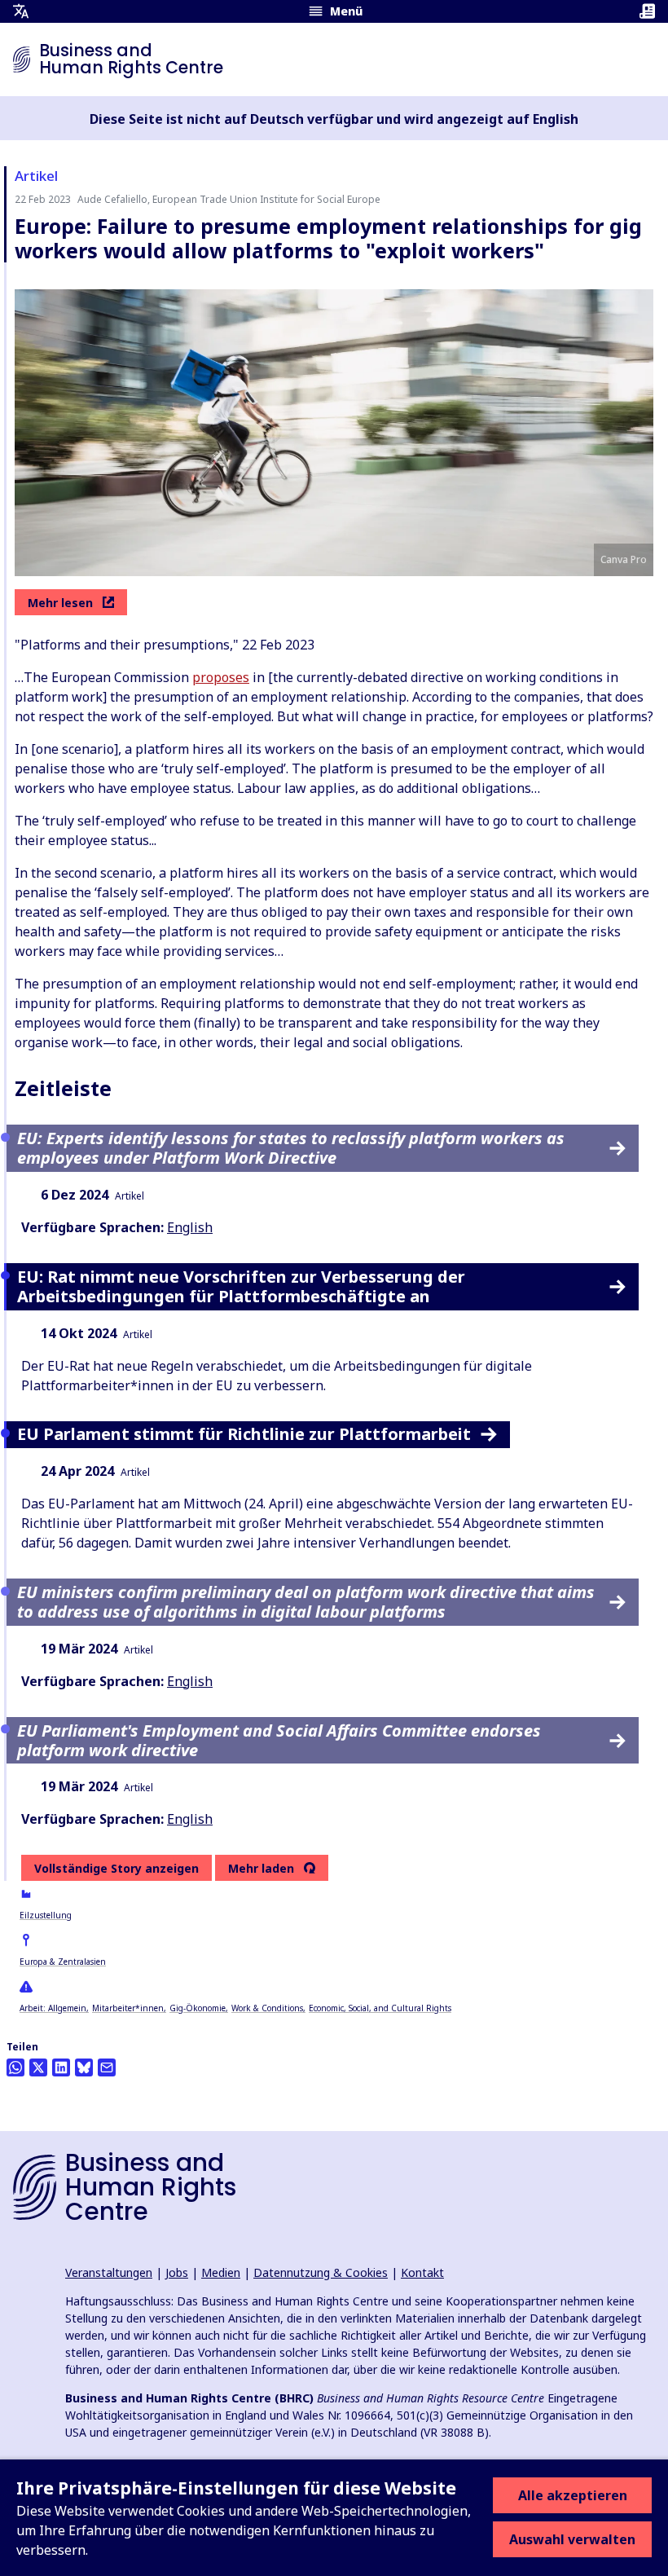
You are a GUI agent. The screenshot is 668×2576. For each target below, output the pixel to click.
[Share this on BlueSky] (84, 2067)
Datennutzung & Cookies (321, 2272)
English (190, 1227)
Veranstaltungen (109, 2272)
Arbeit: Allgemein (53, 2008)
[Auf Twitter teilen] (38, 2067)
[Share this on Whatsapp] (15, 2067)
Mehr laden (261, 1869)
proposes (221, 677)
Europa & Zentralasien (63, 1962)
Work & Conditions (267, 2008)
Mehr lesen (60, 603)
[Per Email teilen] (107, 2067)
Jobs (177, 2272)
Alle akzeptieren (573, 2495)
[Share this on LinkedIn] (61, 2067)
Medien (221, 2272)
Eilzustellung (46, 1915)
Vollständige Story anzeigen (116, 1868)
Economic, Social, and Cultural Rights (380, 2008)
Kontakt (422, 2272)
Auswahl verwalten (572, 2539)
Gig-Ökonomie (198, 2008)
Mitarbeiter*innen (128, 2008)
